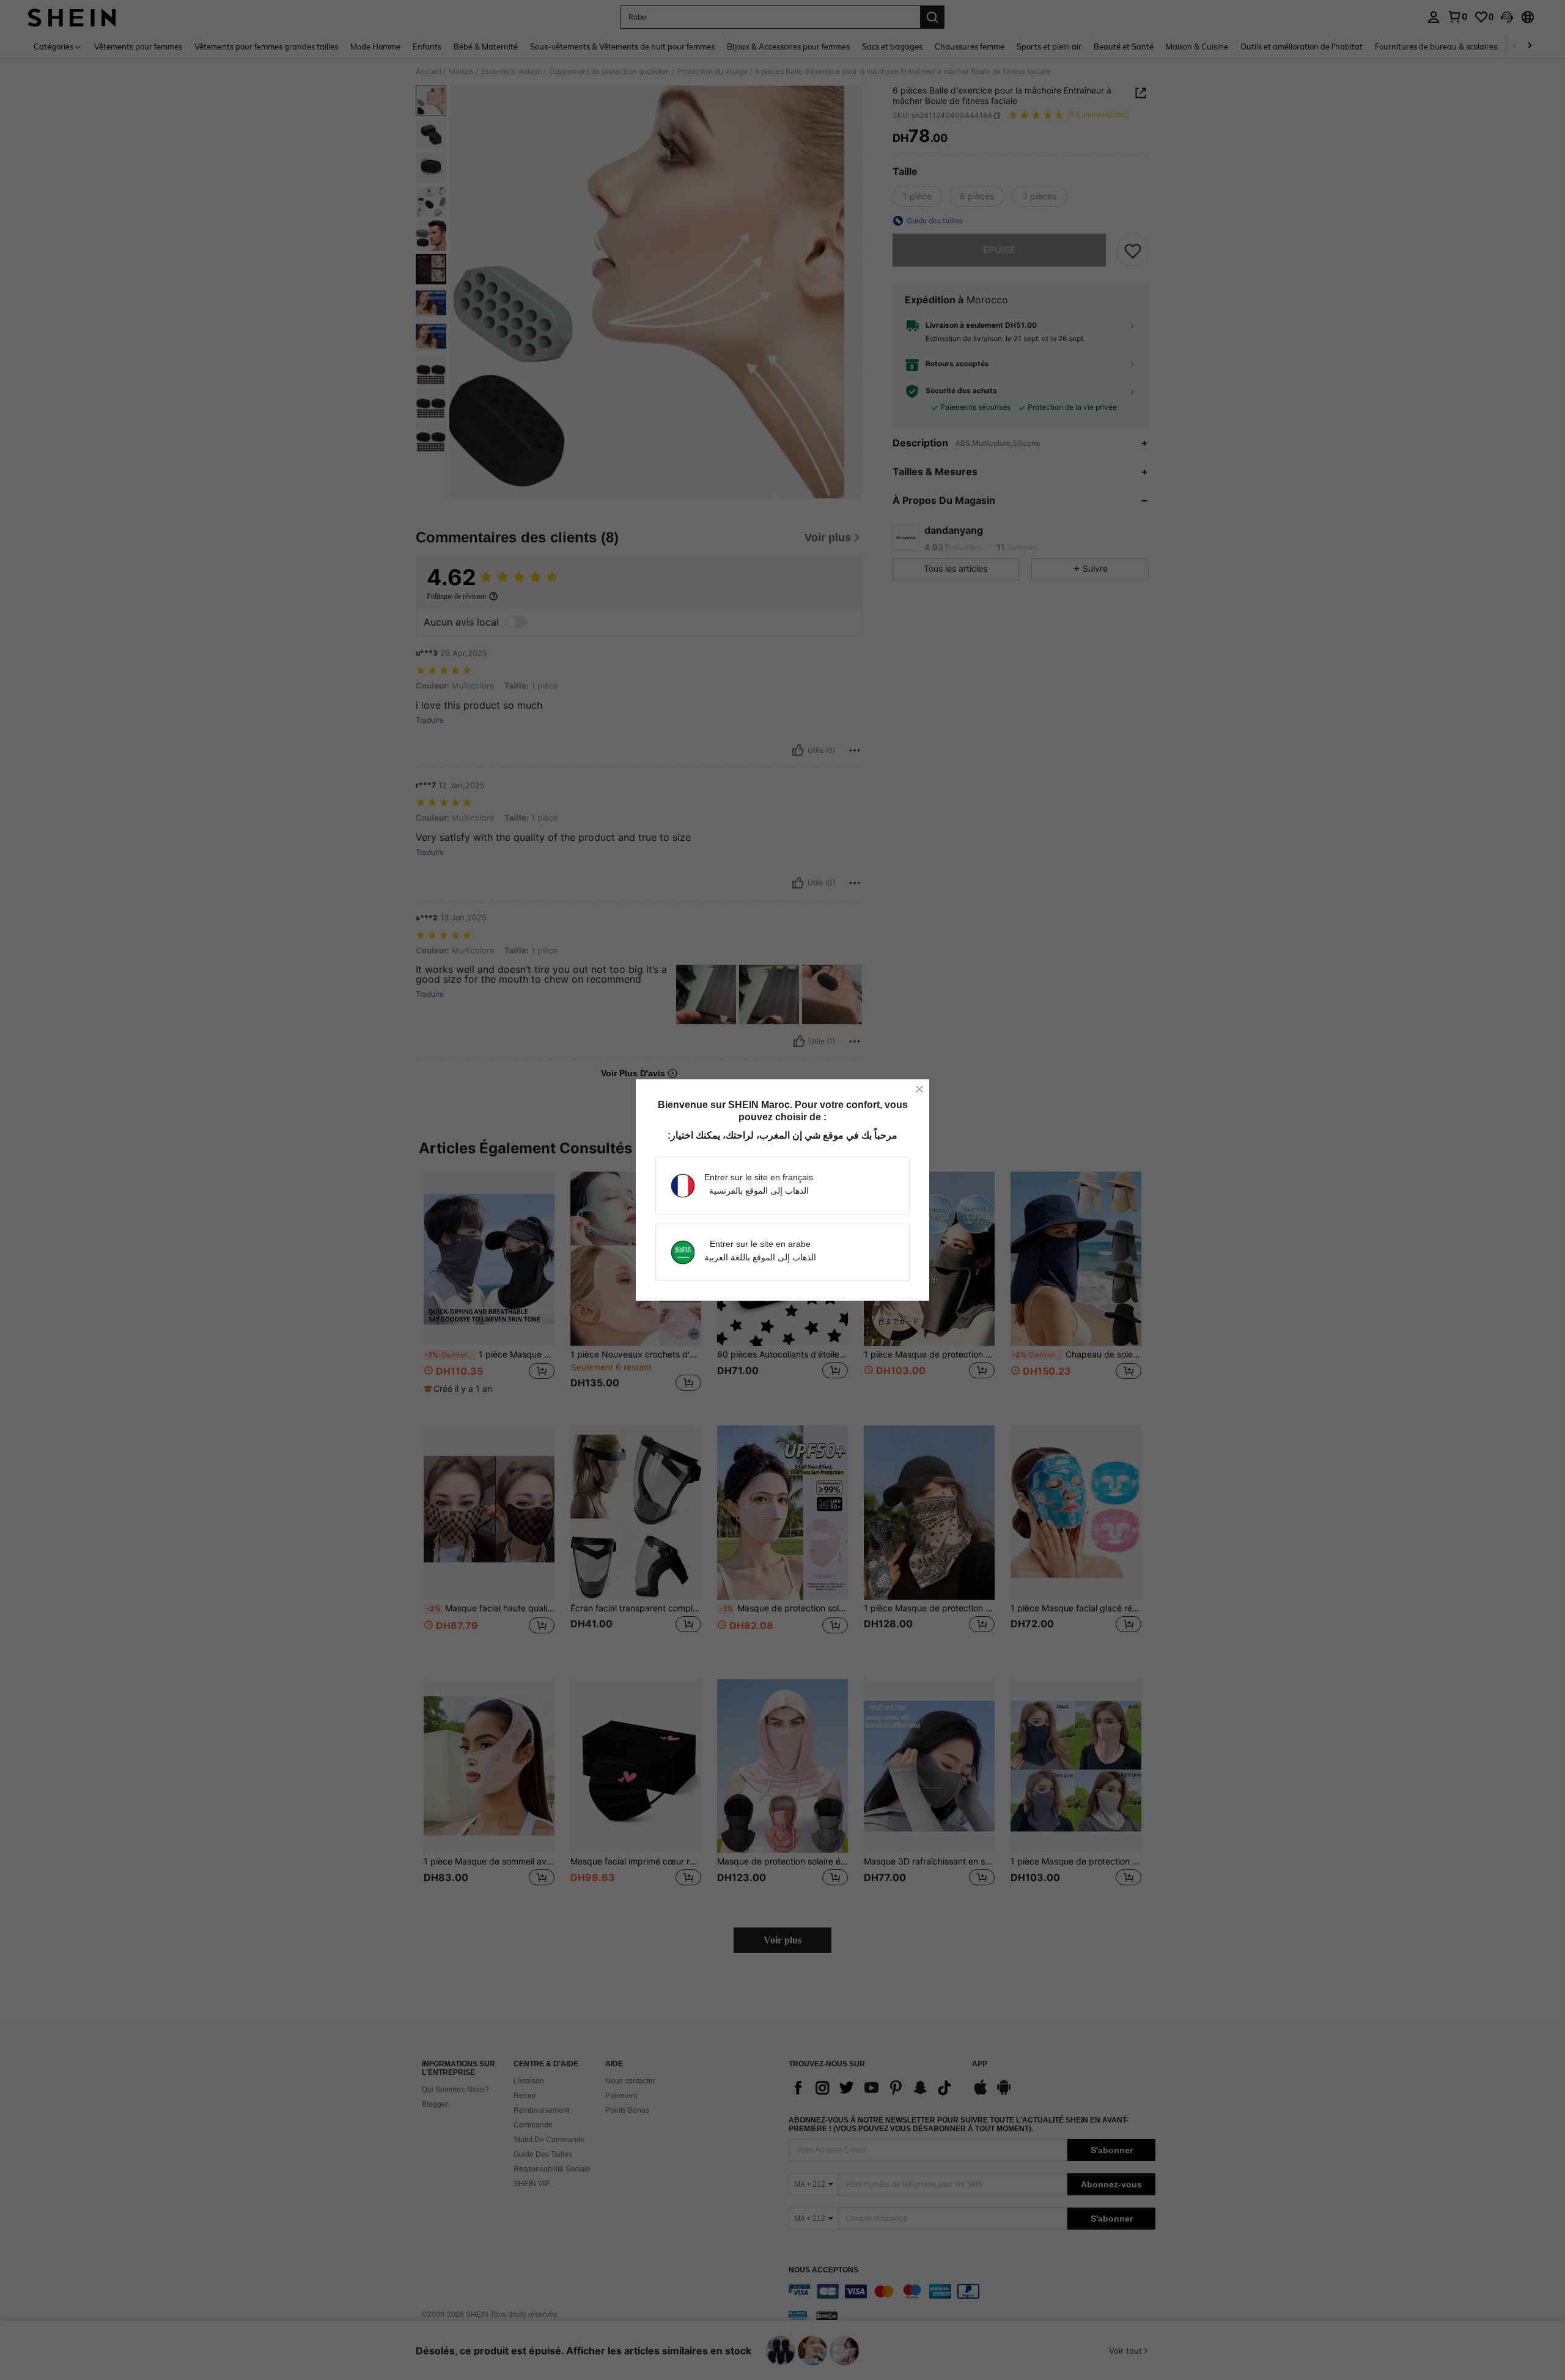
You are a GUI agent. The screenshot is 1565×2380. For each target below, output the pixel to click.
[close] (919, 1089)
